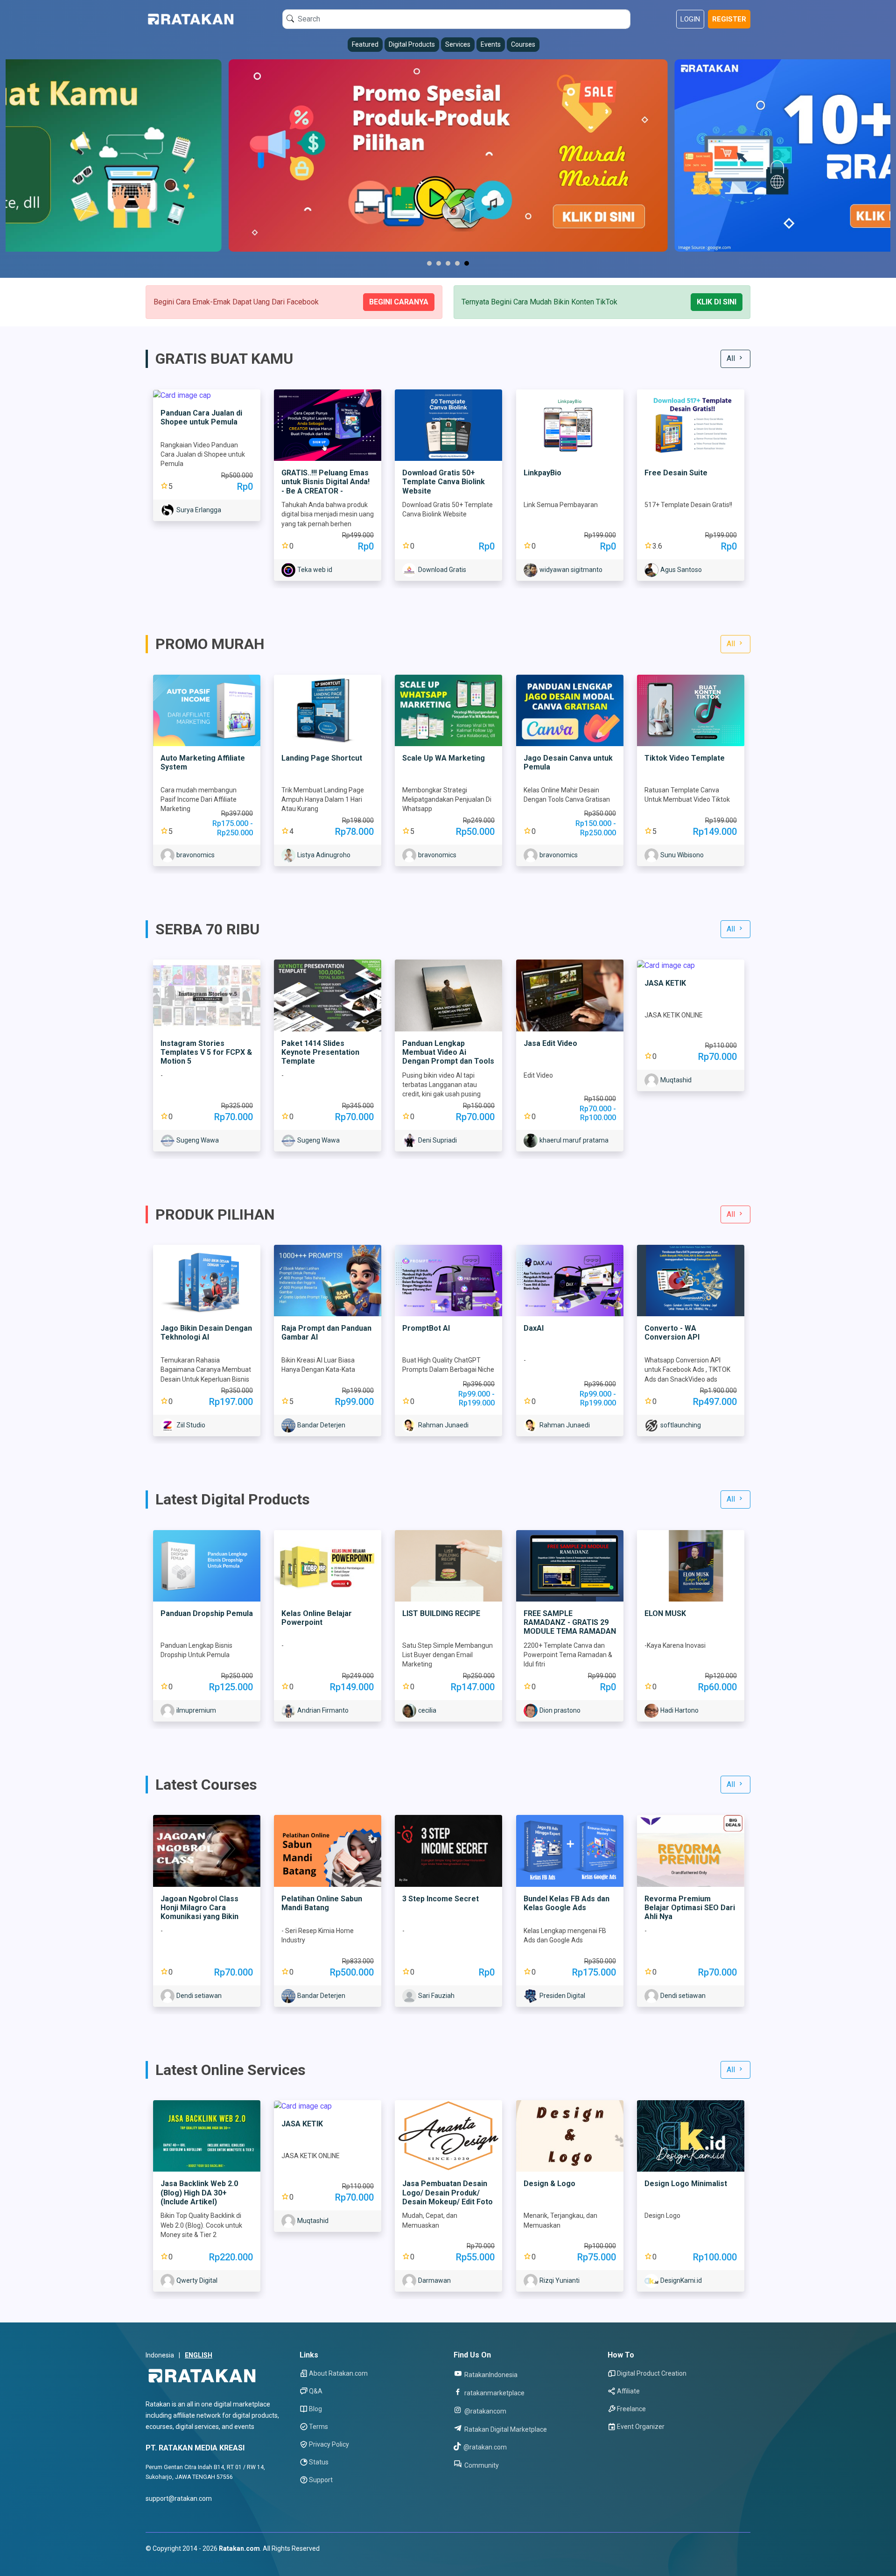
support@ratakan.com (179, 2498)
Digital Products (412, 44)
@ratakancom (485, 2411)
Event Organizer (641, 2427)
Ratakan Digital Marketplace (505, 2429)
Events (491, 44)
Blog (315, 2409)
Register (729, 19)
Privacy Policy (329, 2444)
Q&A (316, 2391)
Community (481, 2465)
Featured (365, 44)
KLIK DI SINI (717, 302)
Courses (523, 44)
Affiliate (628, 2391)
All (732, 358)
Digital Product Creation (652, 2373)
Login (690, 19)
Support (321, 2480)
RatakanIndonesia (490, 2375)
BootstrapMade (202, 2560)
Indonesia (160, 2355)
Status (319, 2462)
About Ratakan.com (338, 2373)
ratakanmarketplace (494, 2393)
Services (458, 44)
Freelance (631, 2409)
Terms (318, 2427)
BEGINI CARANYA (399, 302)
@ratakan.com (484, 2447)
